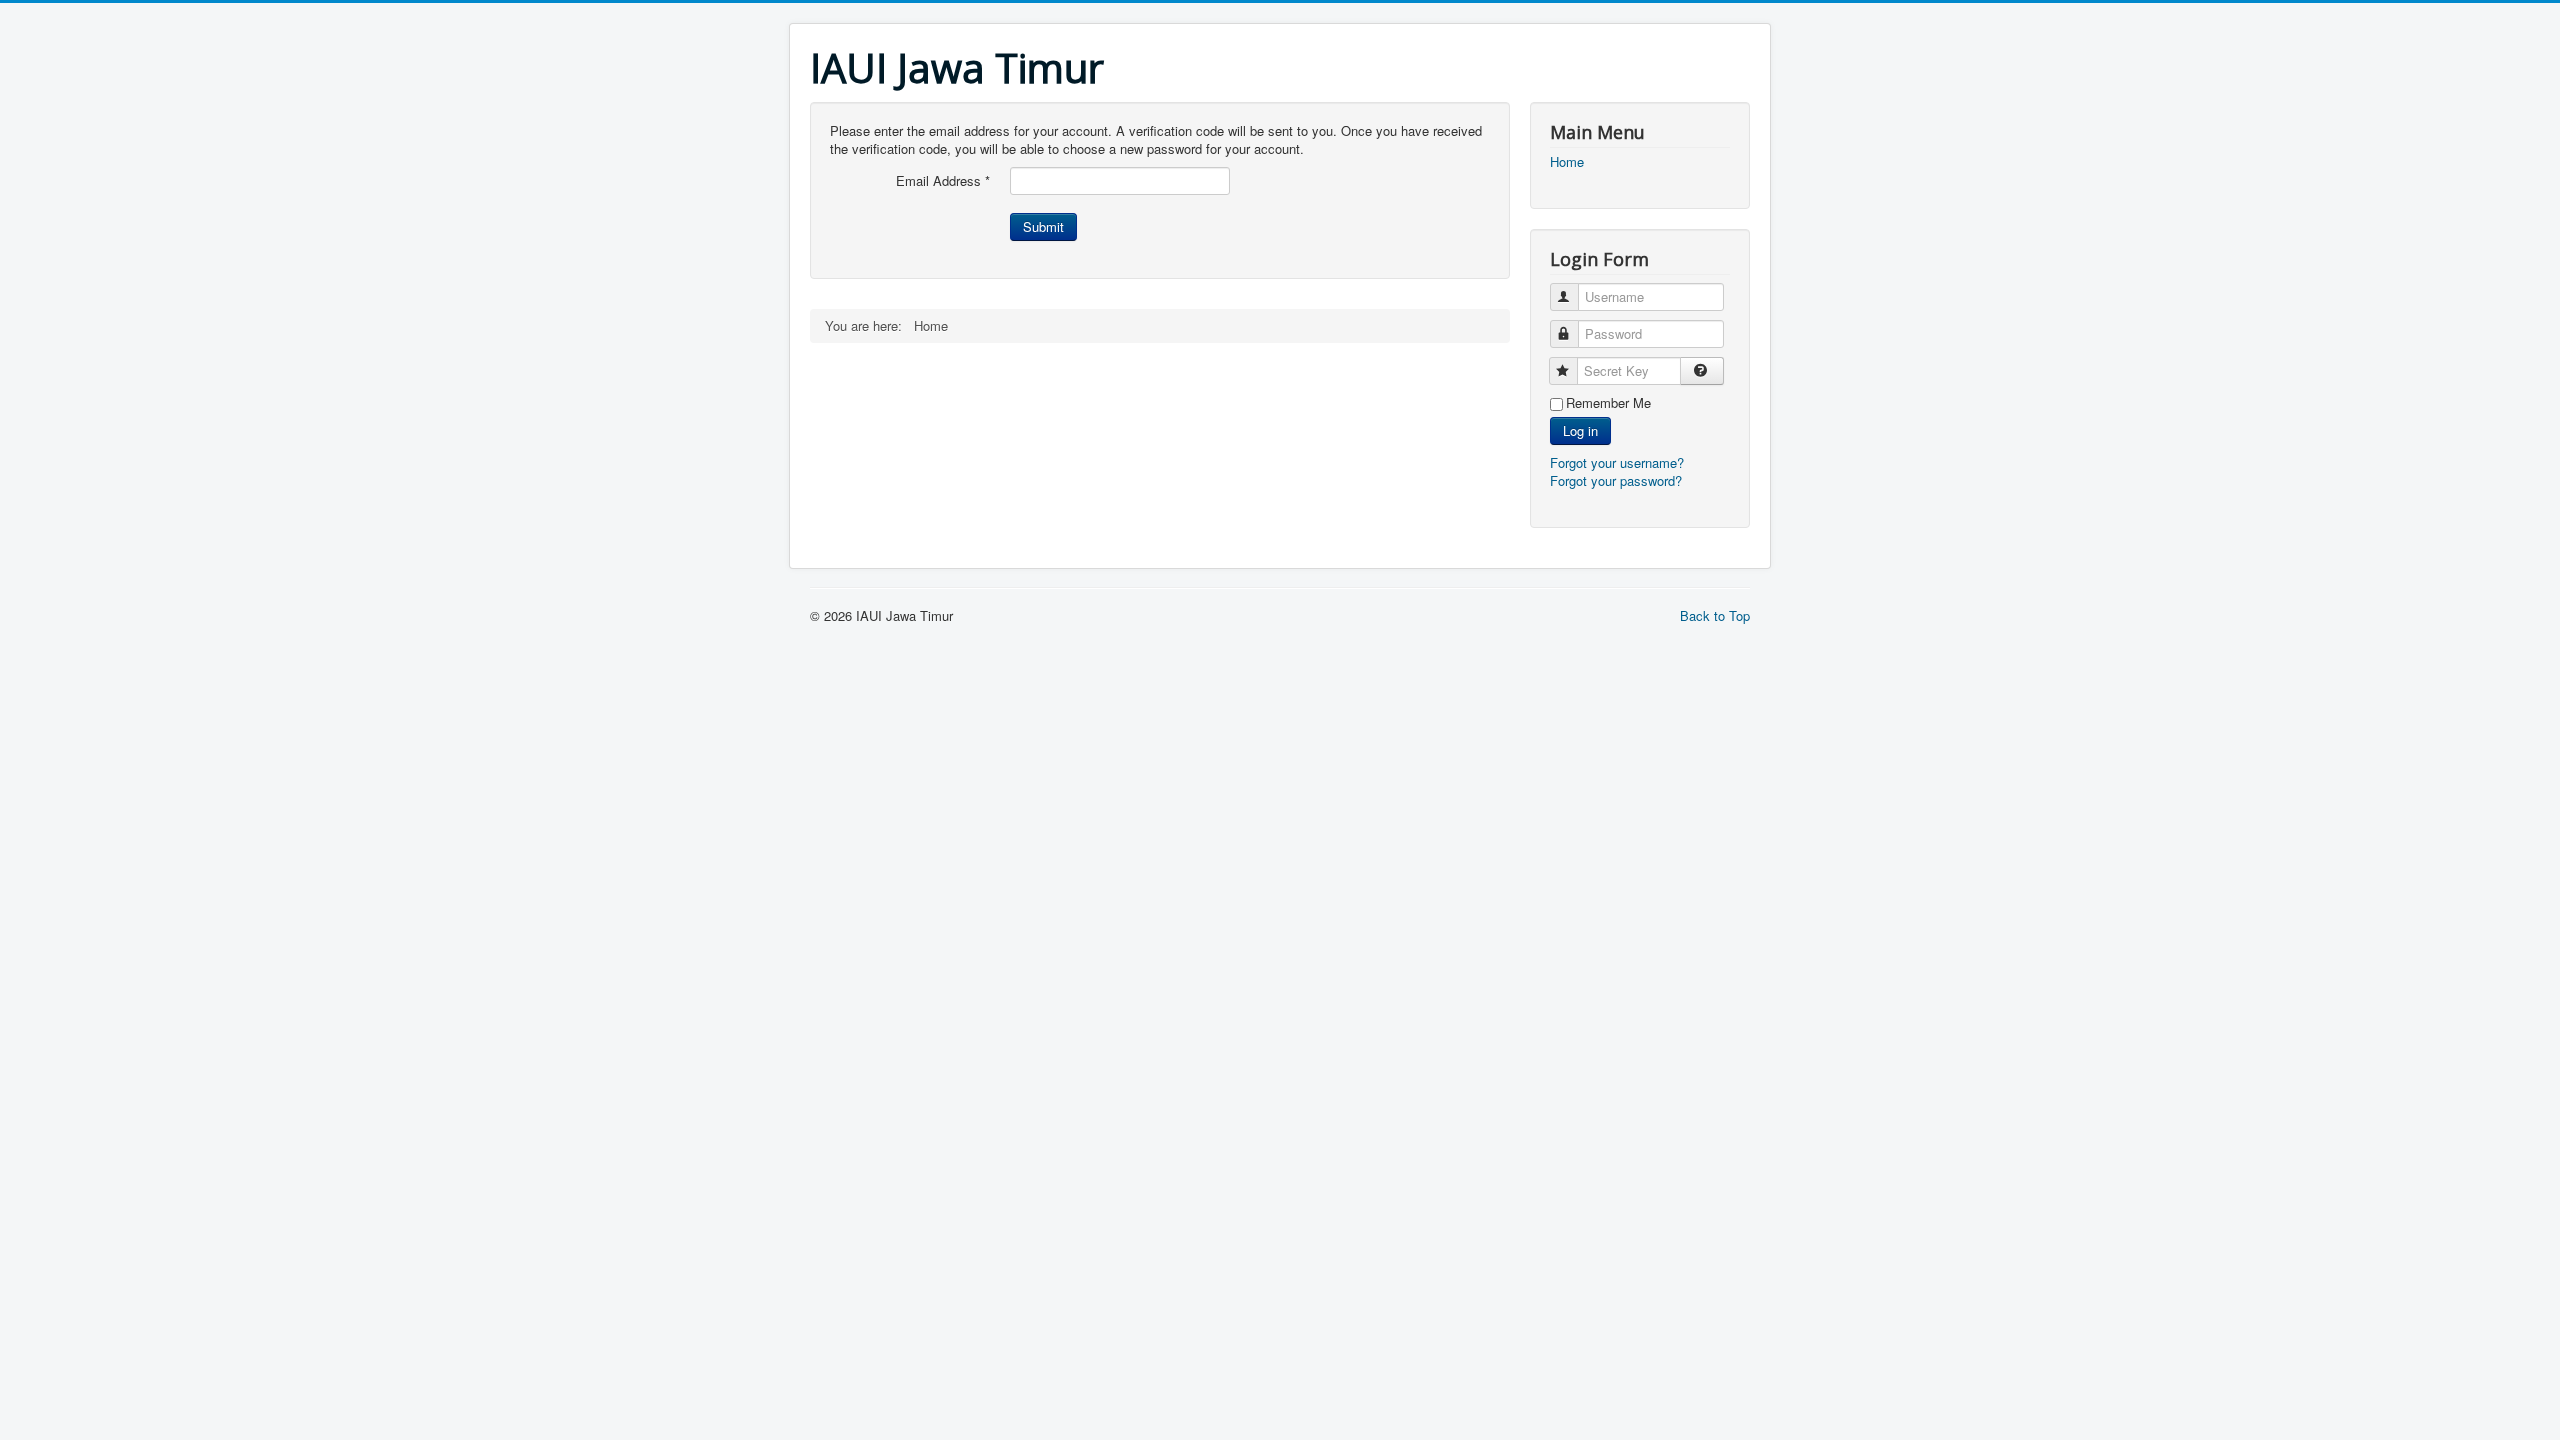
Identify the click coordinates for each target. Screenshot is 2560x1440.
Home (1567, 162)
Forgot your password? (1616, 480)
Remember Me (1608, 403)
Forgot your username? (1617, 462)
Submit (1043, 226)
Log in (1580, 430)
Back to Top (1715, 615)
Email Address (943, 181)
